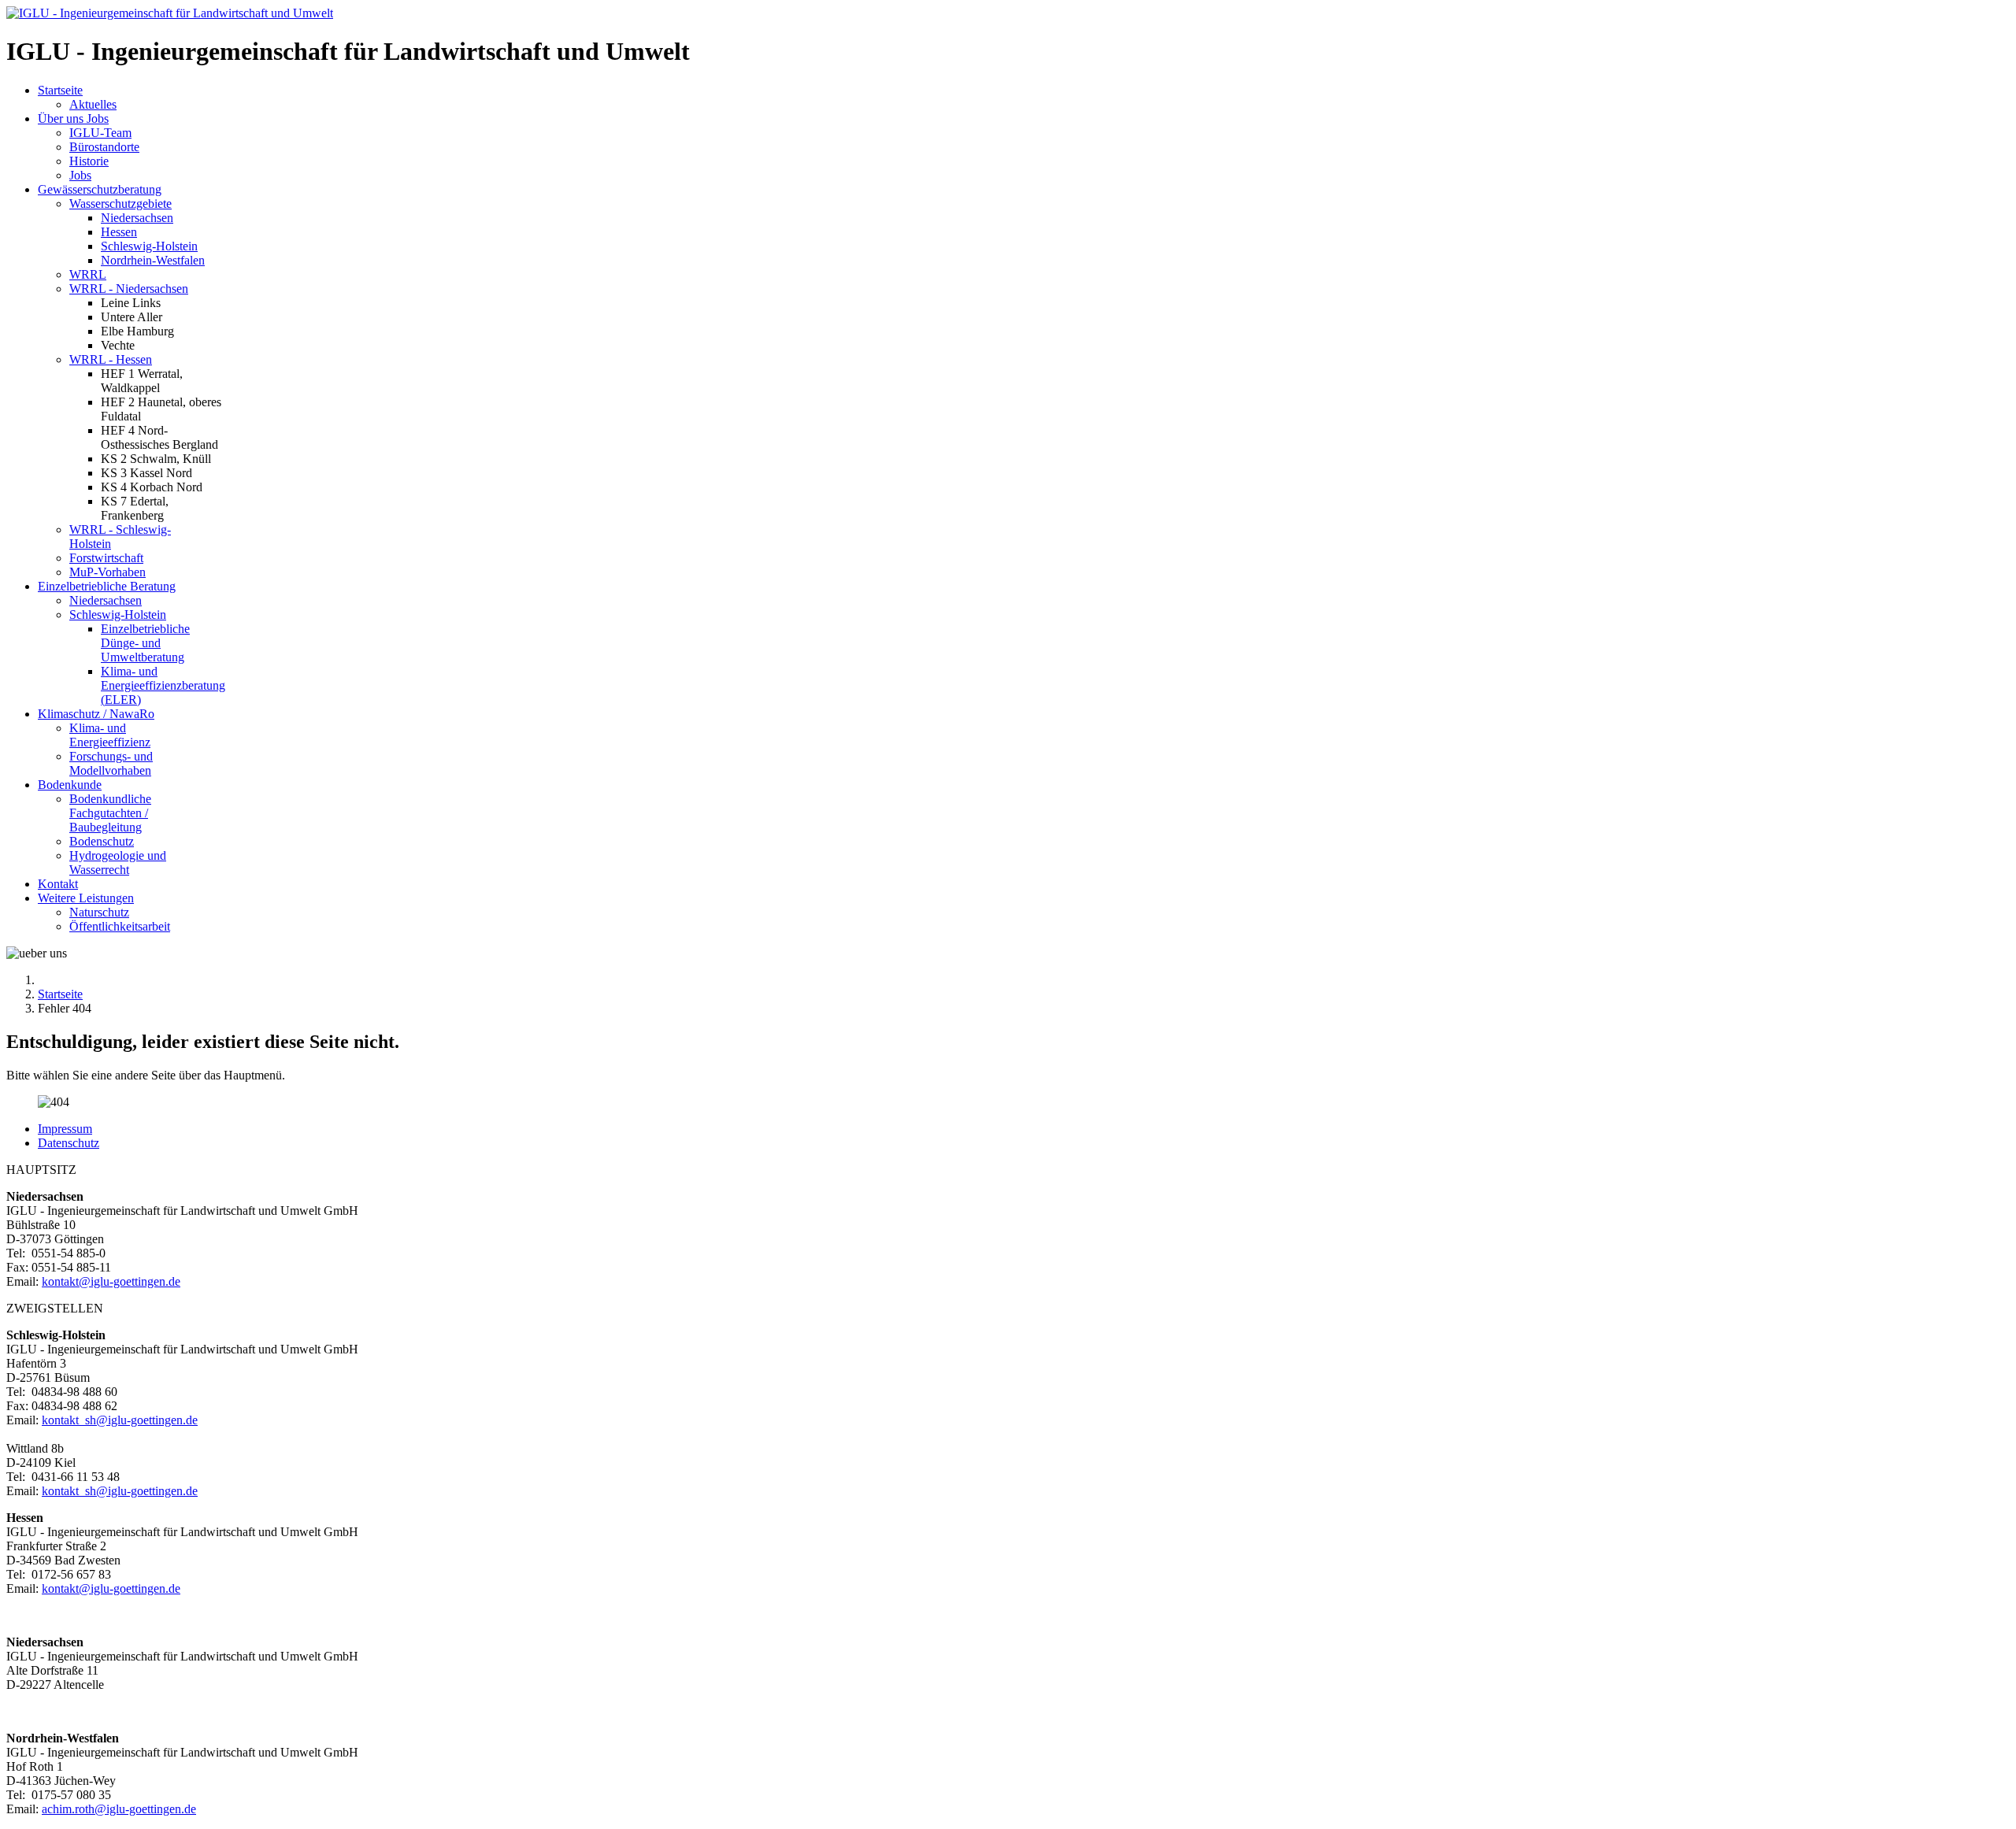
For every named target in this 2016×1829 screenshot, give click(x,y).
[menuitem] (60, 90)
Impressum (65, 1129)
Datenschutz (69, 1143)
